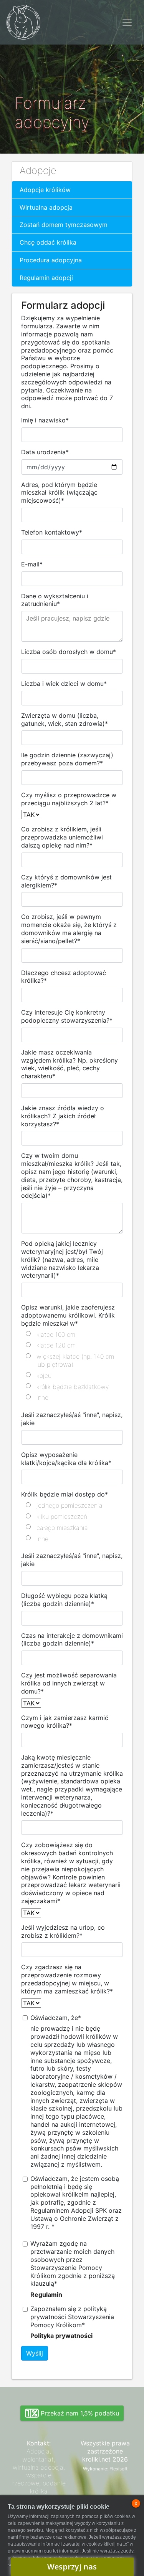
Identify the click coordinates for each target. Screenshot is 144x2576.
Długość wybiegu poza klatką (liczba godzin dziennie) (64, 1600)
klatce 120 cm (56, 1345)
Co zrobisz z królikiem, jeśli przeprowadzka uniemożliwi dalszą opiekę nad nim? (62, 837)
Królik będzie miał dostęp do (65, 1494)
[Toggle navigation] (127, 22)
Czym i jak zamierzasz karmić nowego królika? (65, 1722)
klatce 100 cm (56, 1334)
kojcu (44, 1376)
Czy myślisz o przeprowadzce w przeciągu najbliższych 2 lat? (69, 799)
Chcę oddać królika (48, 242)
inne (42, 1397)
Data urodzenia (45, 452)
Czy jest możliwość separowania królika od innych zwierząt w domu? (69, 1683)
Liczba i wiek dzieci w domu (64, 684)
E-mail (32, 564)
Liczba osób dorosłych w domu (69, 652)
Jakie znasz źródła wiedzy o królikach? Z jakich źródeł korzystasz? (63, 1116)
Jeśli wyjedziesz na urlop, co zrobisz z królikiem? (63, 1931)
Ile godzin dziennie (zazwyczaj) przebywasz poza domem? (67, 759)
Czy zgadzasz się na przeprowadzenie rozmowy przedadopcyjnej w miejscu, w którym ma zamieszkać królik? (67, 1979)
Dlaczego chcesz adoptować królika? (64, 977)
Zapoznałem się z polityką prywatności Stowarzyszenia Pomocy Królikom (72, 2317)
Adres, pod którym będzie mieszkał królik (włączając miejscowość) (59, 493)
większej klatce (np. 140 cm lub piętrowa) (75, 1360)
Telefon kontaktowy (52, 532)
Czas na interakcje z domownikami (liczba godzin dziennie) (72, 1640)
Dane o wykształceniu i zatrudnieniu (55, 600)
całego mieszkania (62, 1528)
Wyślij (35, 2353)
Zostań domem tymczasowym (64, 225)
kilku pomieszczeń (62, 1516)
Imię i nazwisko (45, 420)
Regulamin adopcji (46, 278)
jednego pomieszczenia (70, 1505)
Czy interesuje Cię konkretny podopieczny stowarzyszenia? (67, 1016)
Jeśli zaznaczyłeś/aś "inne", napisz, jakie (72, 1419)
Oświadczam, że (56, 2018)
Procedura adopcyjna (51, 260)
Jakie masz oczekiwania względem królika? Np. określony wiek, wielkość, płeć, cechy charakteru (70, 1064)
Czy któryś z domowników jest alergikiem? (66, 881)
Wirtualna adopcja (46, 207)
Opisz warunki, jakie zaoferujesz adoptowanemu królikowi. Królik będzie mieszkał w (68, 1315)
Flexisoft (118, 2469)
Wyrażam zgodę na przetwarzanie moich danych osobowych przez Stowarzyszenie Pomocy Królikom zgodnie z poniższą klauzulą (73, 2263)
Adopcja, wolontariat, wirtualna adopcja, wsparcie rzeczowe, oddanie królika (39, 2471)
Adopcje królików (45, 190)
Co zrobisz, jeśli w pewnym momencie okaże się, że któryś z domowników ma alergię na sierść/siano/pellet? (69, 929)
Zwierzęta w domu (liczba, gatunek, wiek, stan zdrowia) (65, 719)
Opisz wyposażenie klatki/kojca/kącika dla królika (66, 1459)
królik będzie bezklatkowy (73, 1387)
